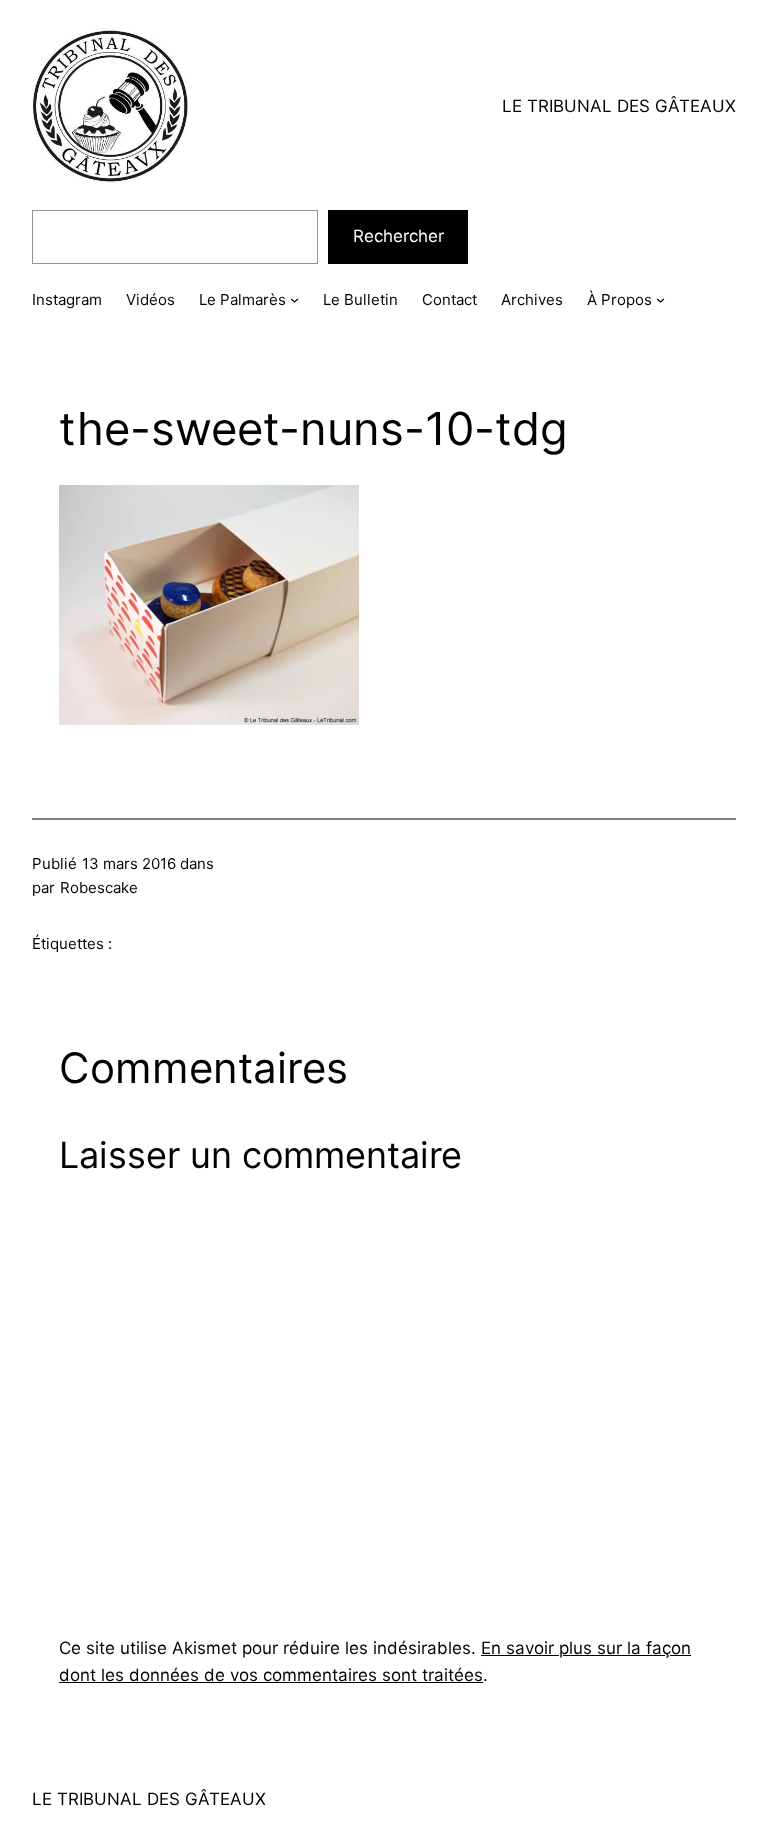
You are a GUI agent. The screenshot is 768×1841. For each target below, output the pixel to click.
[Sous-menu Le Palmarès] (294, 299)
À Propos (619, 299)
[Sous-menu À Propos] (660, 299)
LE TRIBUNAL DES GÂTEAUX (619, 106)
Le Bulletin (360, 299)
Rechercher (398, 236)
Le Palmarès (242, 299)
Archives (532, 299)
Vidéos (150, 299)
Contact (449, 299)
